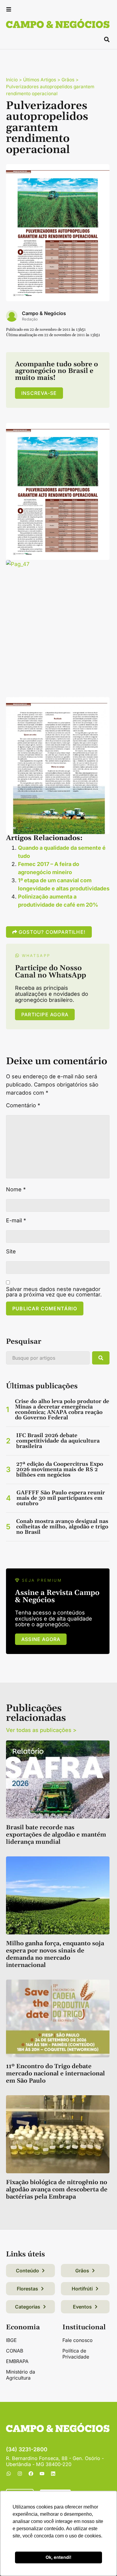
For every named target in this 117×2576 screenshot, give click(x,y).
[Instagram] (20, 2474)
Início (12, 80)
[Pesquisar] (101, 1358)
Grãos (68, 80)
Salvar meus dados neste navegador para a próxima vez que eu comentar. (54, 1292)
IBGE (11, 2340)
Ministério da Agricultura (21, 2375)
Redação (30, 319)
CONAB (15, 2351)
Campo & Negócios (44, 313)
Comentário (23, 1105)
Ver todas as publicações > (41, 1730)
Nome (16, 1190)
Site (11, 1252)
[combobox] (48, 1358)
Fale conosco (78, 2340)
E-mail (16, 1221)
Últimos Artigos (40, 80)
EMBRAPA (17, 2361)
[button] (9, 10)
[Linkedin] (53, 2474)
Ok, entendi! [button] (58, 2557)
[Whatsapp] (9, 2474)
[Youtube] (42, 2474)
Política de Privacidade (76, 2354)
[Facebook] (31, 2474)
